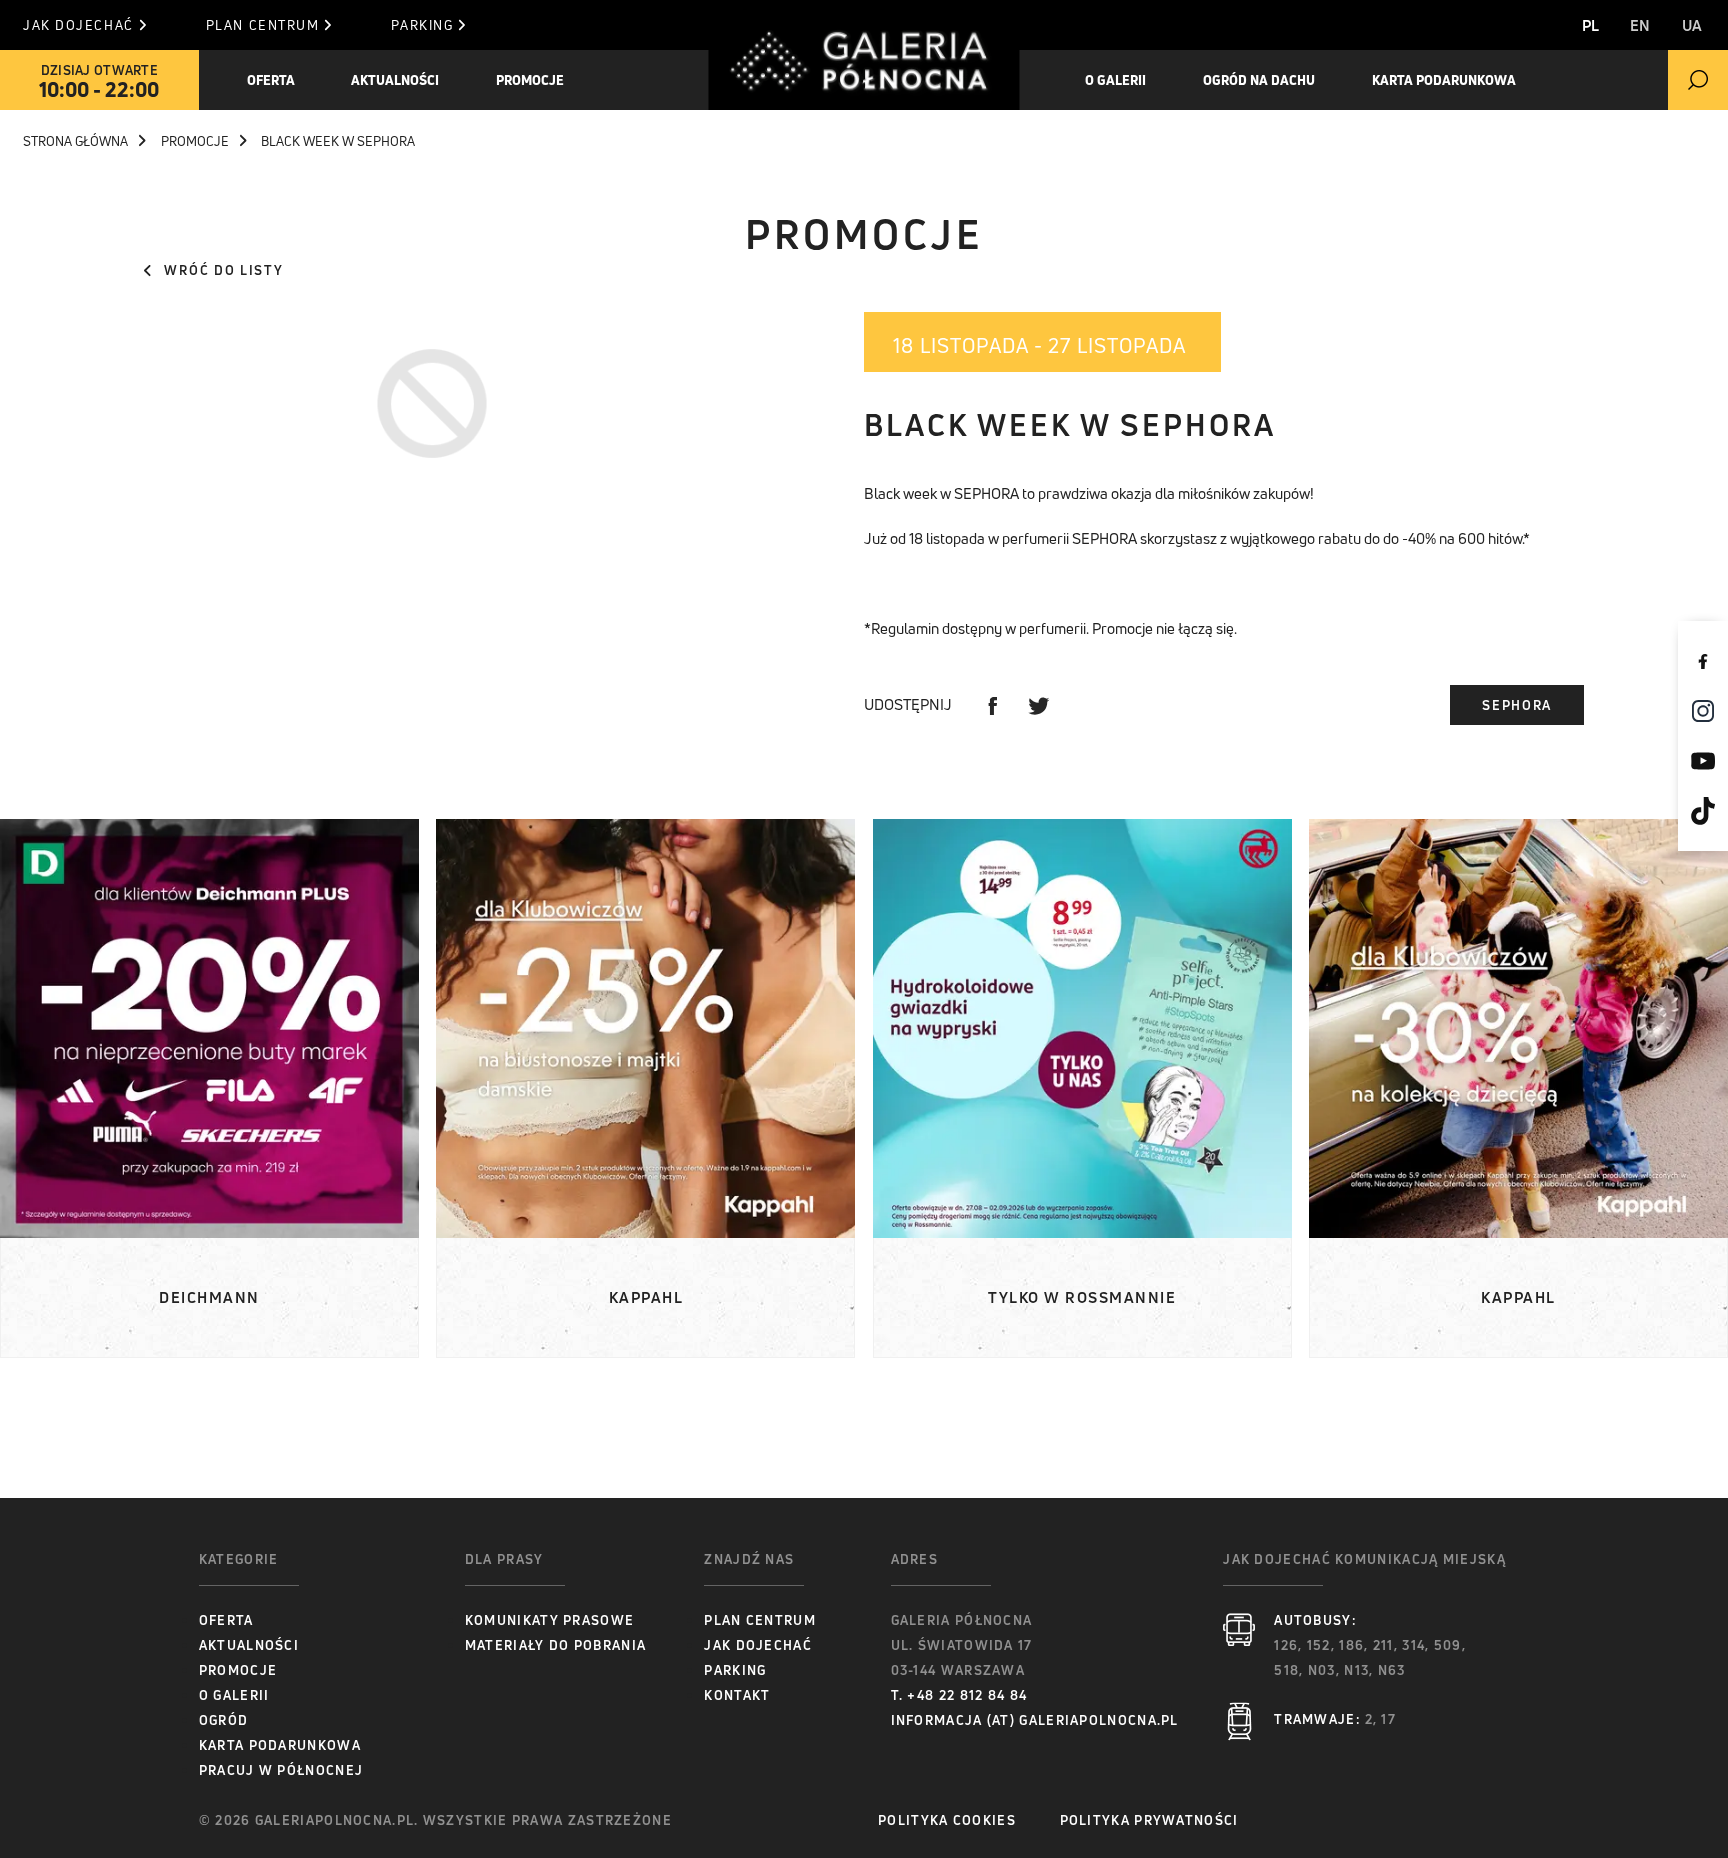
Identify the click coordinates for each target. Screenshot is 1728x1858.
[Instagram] (1703, 711)
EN (1640, 25)
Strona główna (75, 141)
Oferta (271, 80)
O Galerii (234, 1695)
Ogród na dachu (1259, 80)
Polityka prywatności (1149, 1820)
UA (1692, 25)
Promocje (530, 80)
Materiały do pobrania (555, 1645)
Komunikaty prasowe (549, 1620)
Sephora (1517, 705)
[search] (1698, 80)
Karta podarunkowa (280, 1745)
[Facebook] (1703, 661)
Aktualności (249, 1645)
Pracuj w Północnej (281, 1770)
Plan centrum (263, 25)
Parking (422, 25)
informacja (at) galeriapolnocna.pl (1035, 1720)
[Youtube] (1703, 761)
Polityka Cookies (947, 1820)
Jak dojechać (78, 25)
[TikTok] (1703, 811)
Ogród (224, 1720)
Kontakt (737, 1695)
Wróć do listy (223, 270)
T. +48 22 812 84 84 (959, 1695)
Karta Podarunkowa (1444, 80)
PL (1590, 25)
